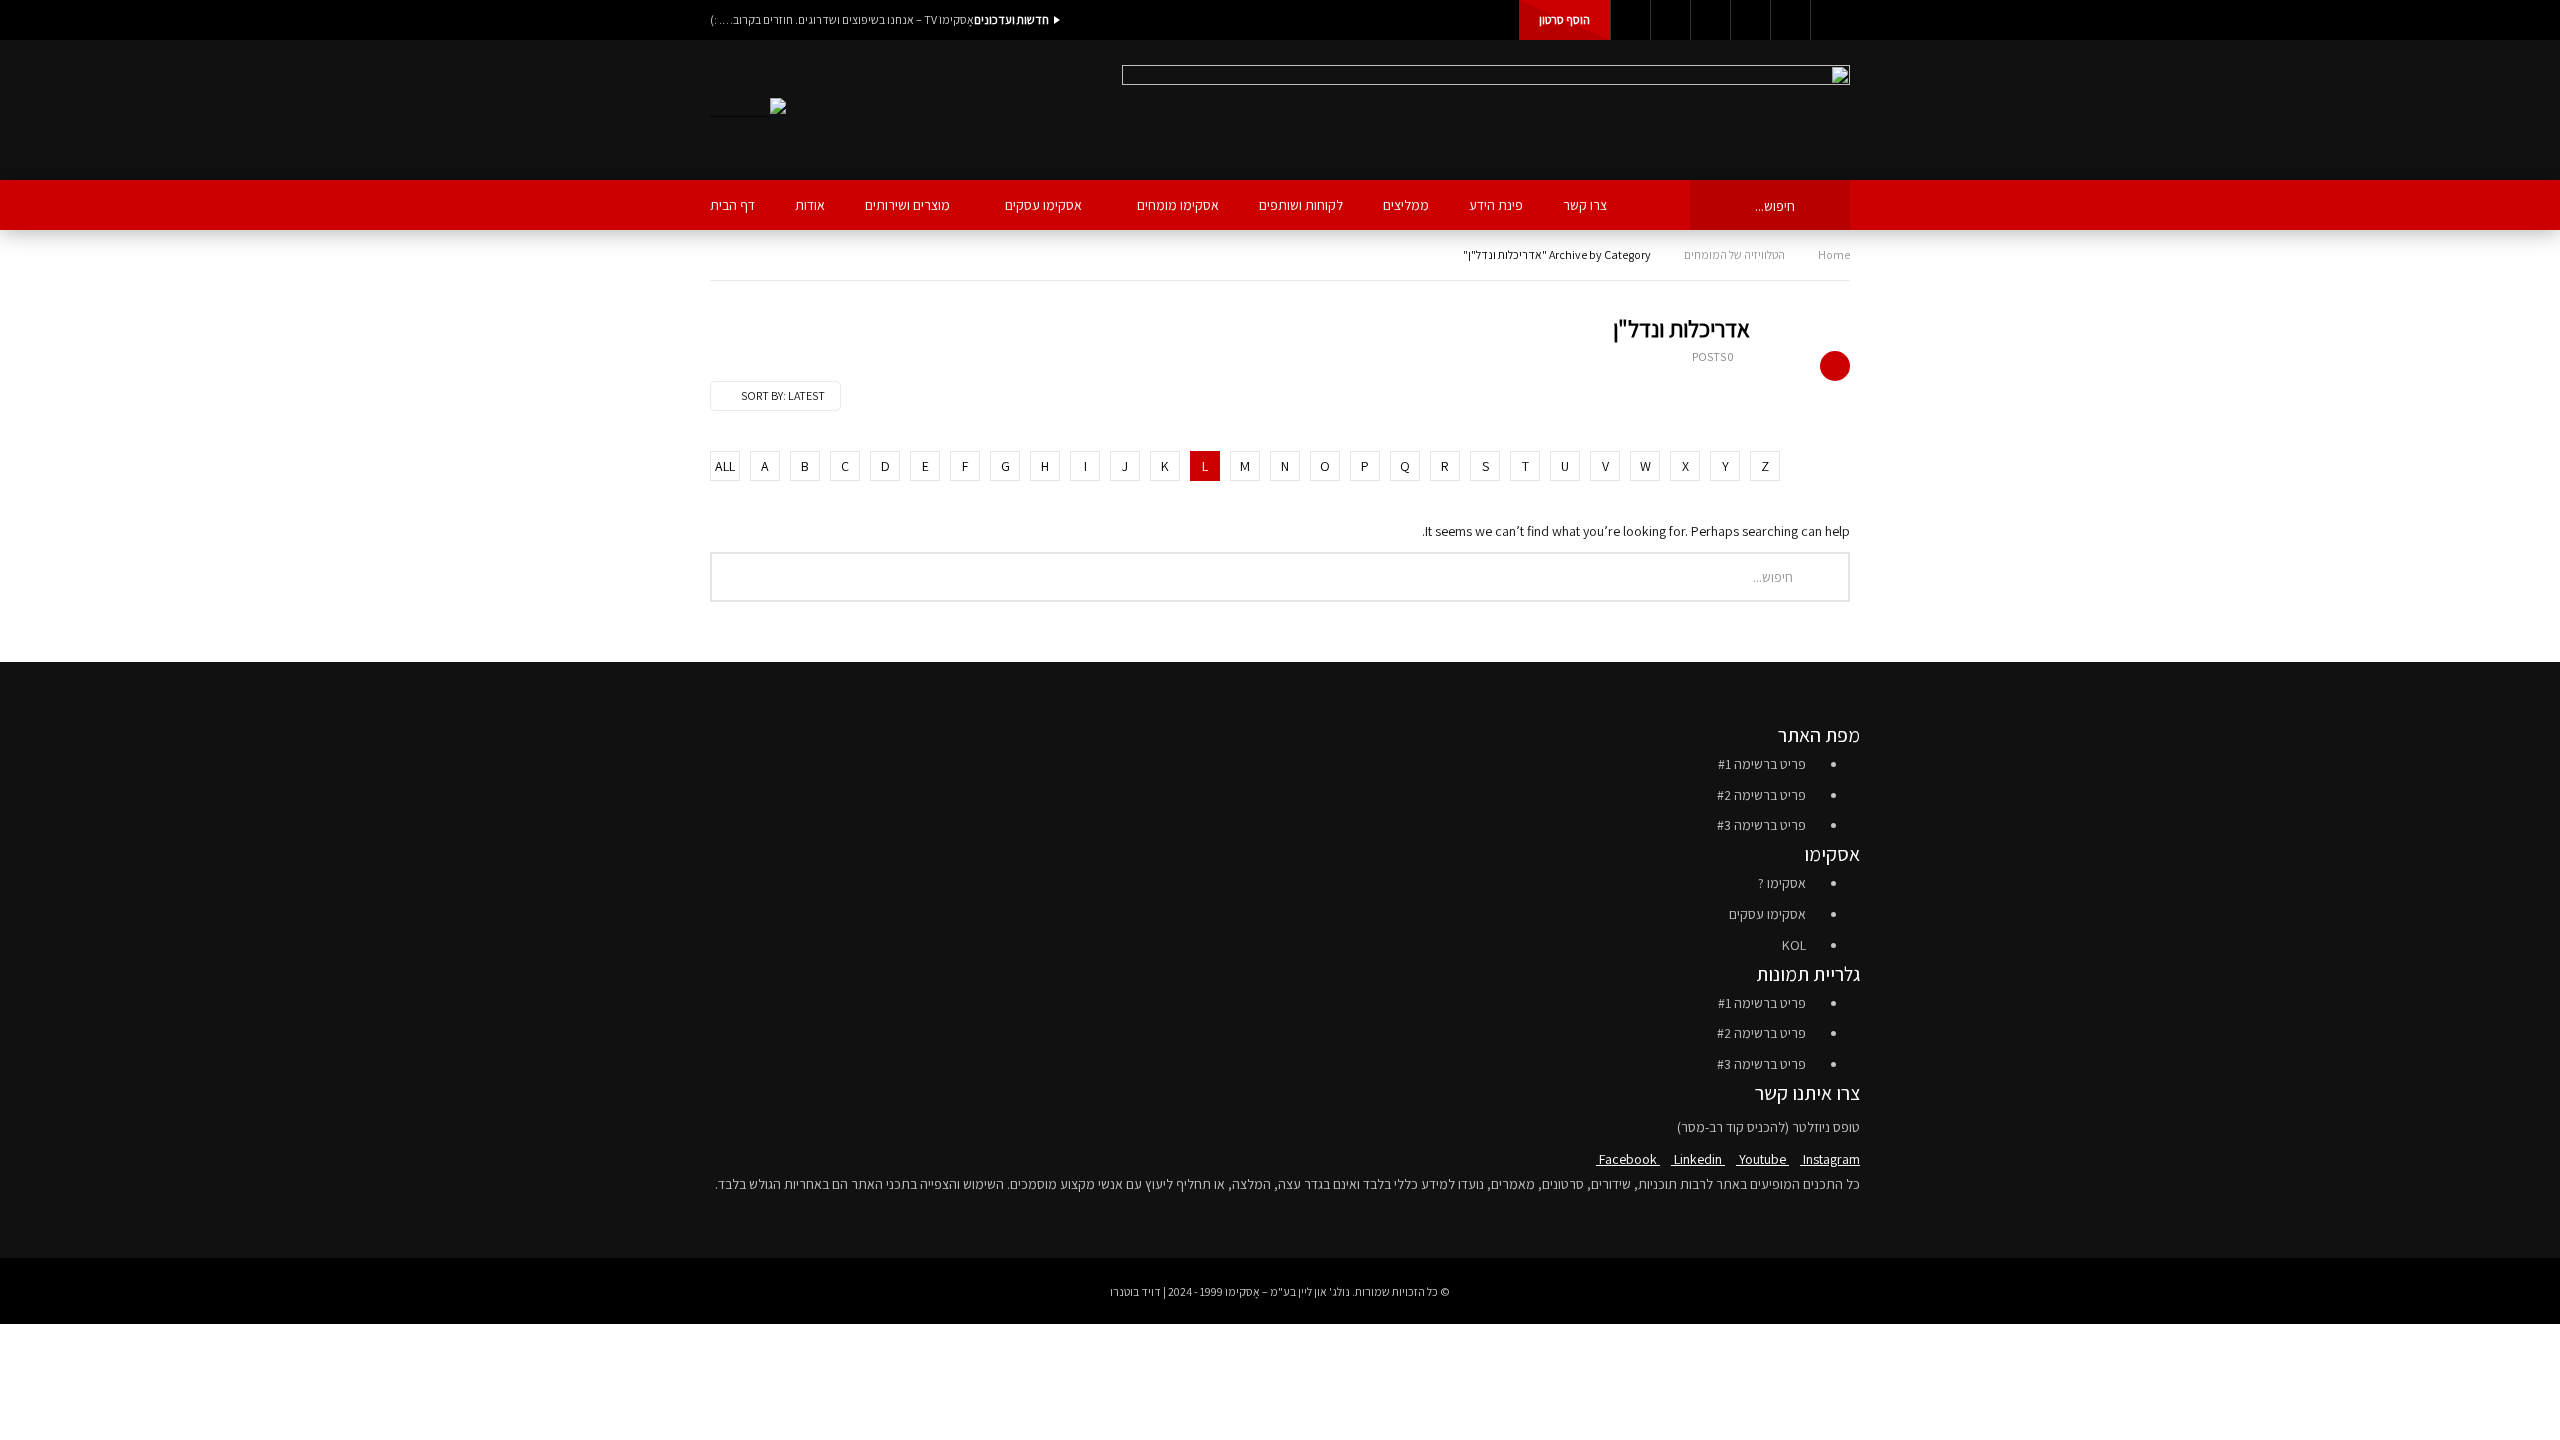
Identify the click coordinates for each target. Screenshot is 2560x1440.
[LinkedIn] (1670, 20)
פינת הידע (1496, 205)
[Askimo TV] (748, 110)
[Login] (1830, 20)
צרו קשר (1585, 205)
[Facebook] (1630, 20)
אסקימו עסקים (1043, 205)
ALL (725, 466)
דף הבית (732, 205)
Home (1834, 254)
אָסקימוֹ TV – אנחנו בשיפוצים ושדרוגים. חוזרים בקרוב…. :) (842, 19)
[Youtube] (1710, 20)
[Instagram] (1750, 20)
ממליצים (1406, 205)
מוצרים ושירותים (907, 205)
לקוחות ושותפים (1301, 205)
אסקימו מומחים (1178, 205)
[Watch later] (1790, 20)
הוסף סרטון (1564, 19)
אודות (810, 205)
